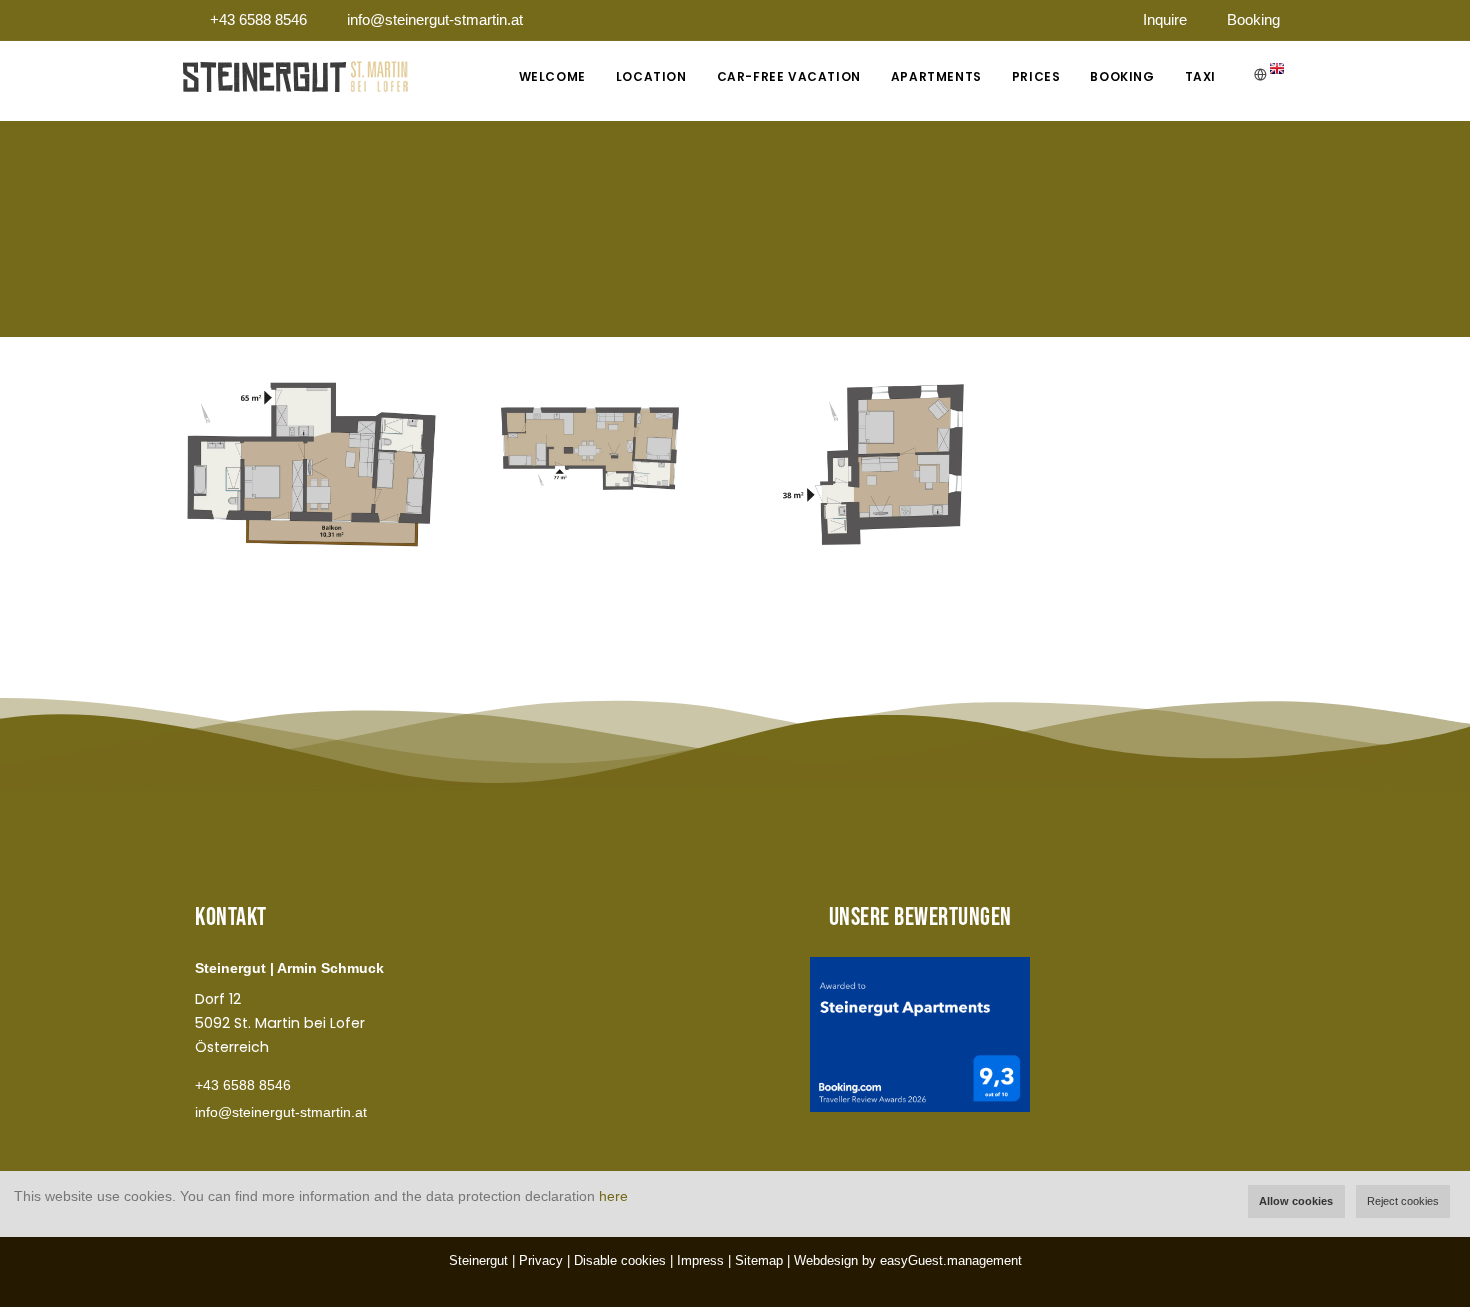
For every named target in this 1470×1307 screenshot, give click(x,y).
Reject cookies (1403, 1201)
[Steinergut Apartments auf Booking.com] (920, 1034)
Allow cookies (1296, 1201)
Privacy (541, 1260)
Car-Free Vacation (789, 76)
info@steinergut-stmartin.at (435, 19)
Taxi (1200, 76)
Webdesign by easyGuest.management (908, 1260)
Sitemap (759, 1260)
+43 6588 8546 (258, 19)
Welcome (552, 76)
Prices (1036, 76)
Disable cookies (620, 1260)
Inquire (1165, 19)
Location (651, 76)
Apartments (936, 76)
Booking (1253, 19)
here (613, 1196)
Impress (700, 1260)
